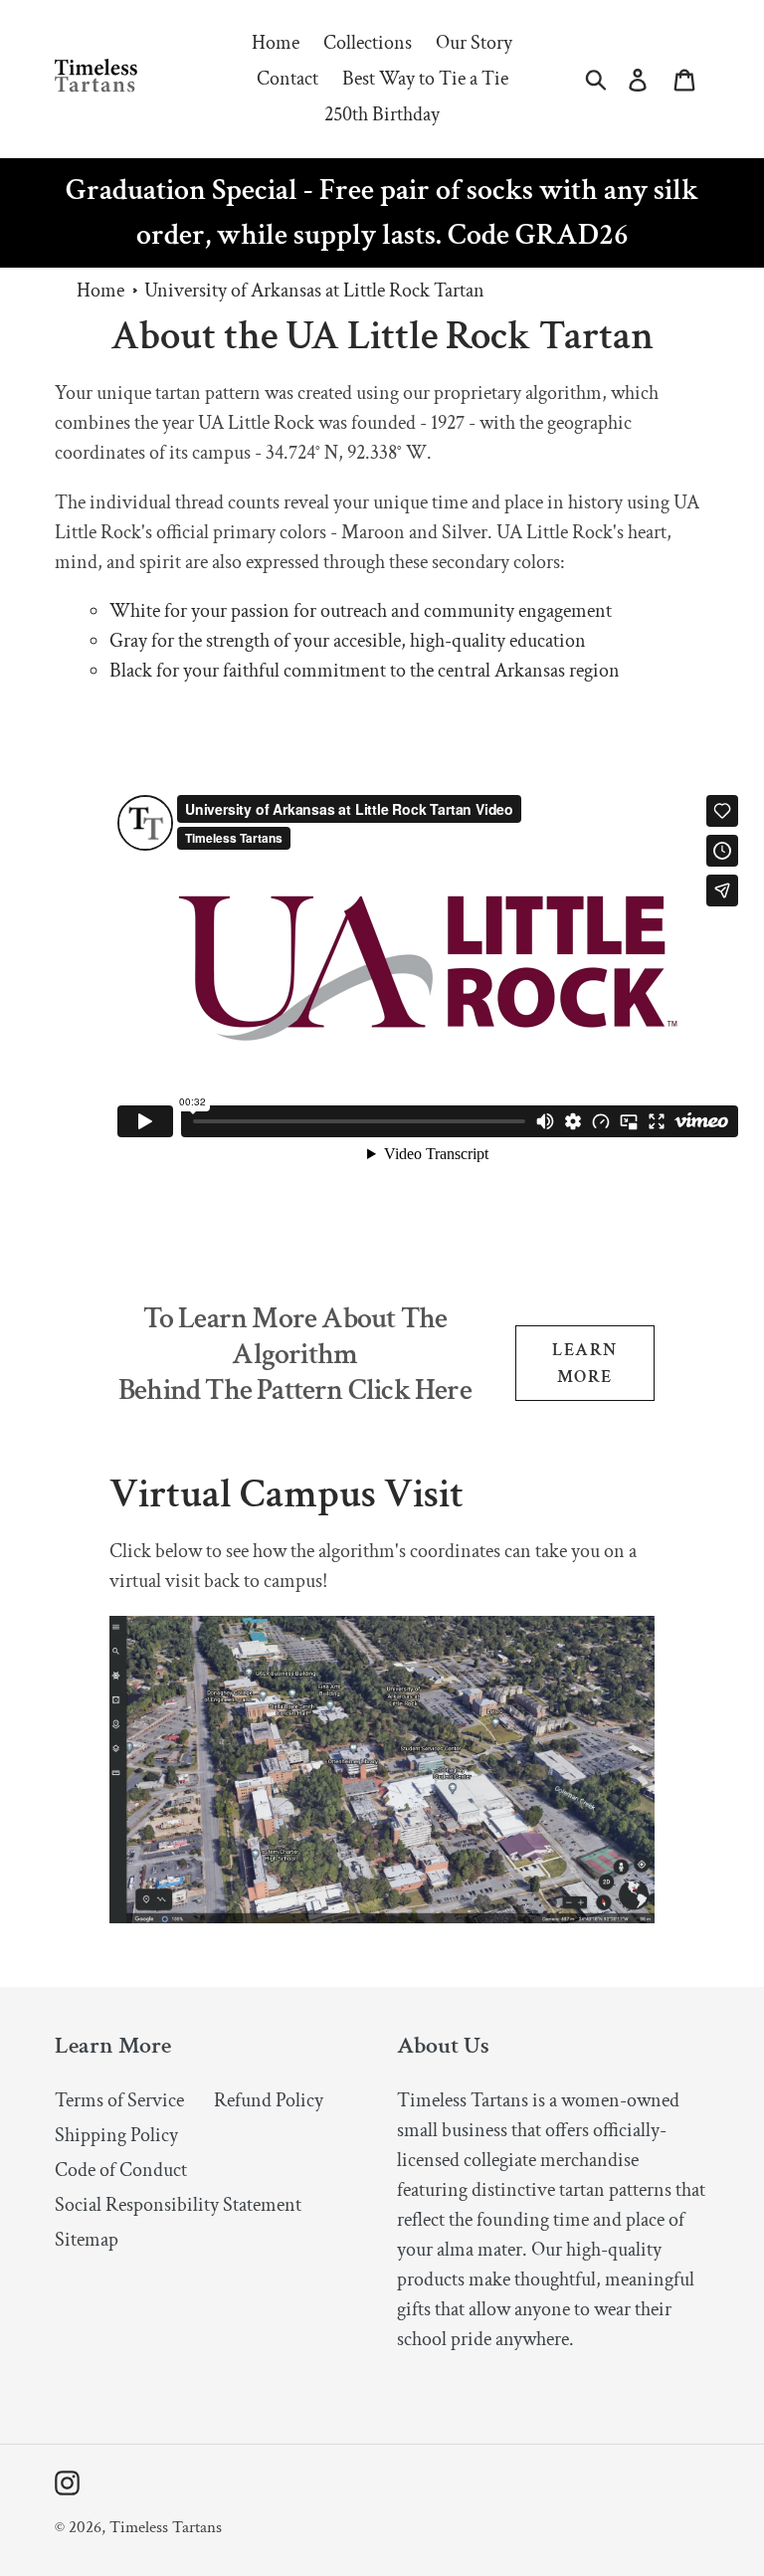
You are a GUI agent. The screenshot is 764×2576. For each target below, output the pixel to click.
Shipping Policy (116, 2135)
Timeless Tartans (166, 2527)
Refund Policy (269, 2100)
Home (100, 291)
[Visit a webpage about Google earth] (382, 1917)
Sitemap (87, 2240)
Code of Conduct (121, 2170)
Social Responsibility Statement (178, 2205)
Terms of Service (119, 2100)
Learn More (584, 1363)
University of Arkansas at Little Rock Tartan (314, 291)
